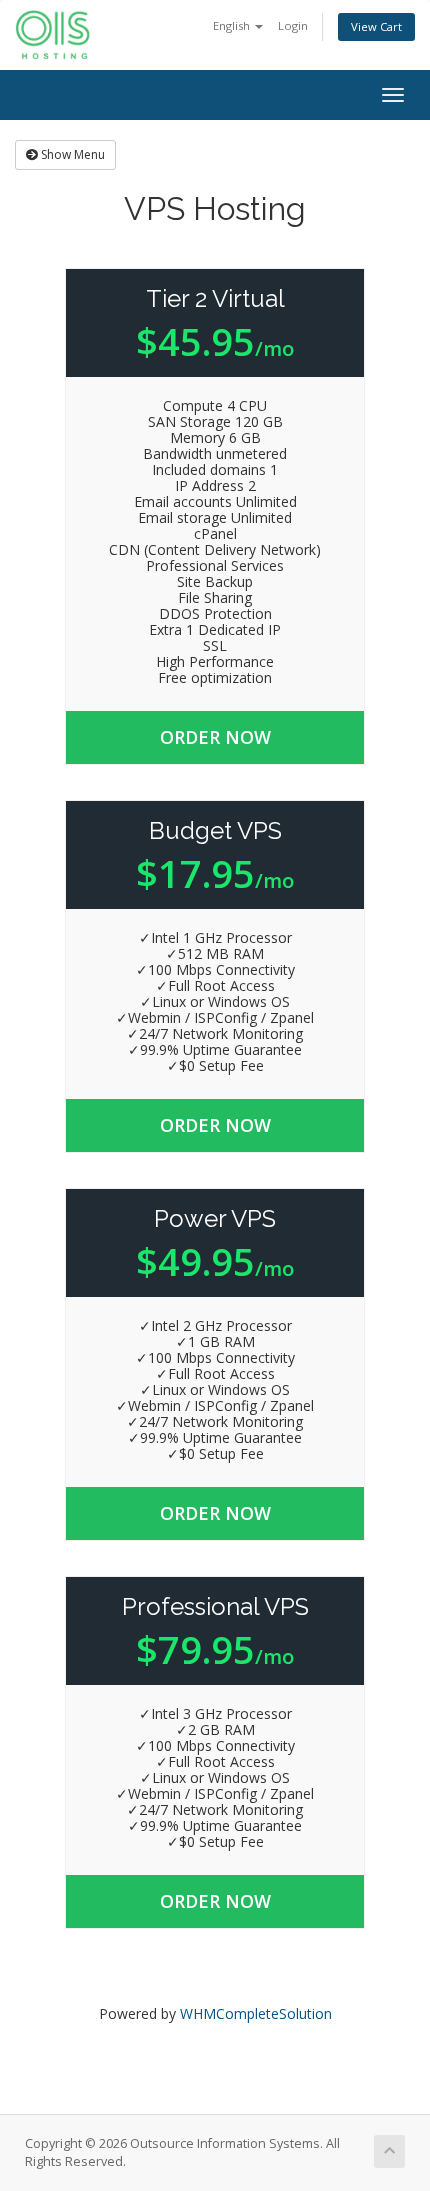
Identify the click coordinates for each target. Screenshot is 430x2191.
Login (293, 25)
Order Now (215, 737)
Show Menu (71, 154)
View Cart (376, 26)
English (233, 25)
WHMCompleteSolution (256, 2013)
